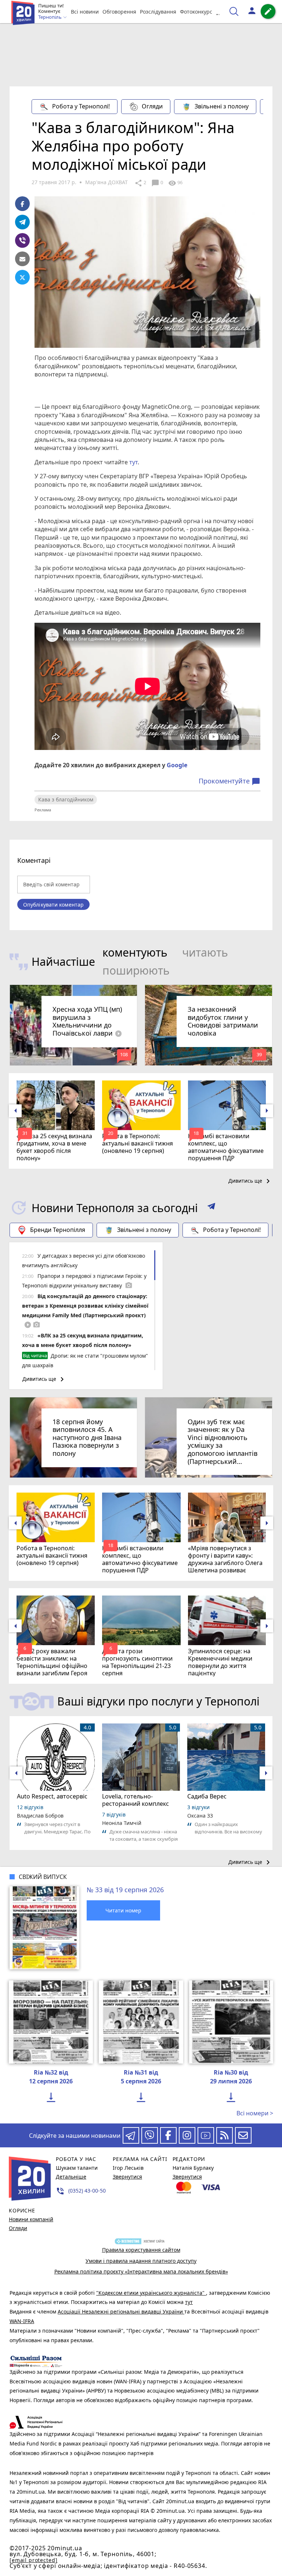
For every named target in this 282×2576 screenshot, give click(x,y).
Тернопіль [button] (50, 17)
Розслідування (158, 12)
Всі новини (85, 12)
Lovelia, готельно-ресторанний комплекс (135, 1800)
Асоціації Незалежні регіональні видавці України (121, 2311)
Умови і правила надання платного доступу (141, 2261)
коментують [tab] (135, 952)
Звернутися (127, 2177)
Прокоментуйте (229, 781)
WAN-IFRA (22, 2321)
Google (177, 765)
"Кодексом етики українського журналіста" (151, 2293)
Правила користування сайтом (141, 2250)
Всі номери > (255, 2113)
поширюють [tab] (136, 970)
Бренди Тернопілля (58, 1230)
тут (133, 462)
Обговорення (119, 12)
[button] (211, 1208)
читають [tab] (205, 952)
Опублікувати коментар (53, 905)
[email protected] (33, 2560)
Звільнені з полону (222, 106)
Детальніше (71, 2177)
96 (175, 183)
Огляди (152, 106)
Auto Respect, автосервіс (52, 1796)
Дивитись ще (250, 1181)
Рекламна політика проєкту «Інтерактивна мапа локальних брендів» (141, 2271)
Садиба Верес (207, 1796)
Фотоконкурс (196, 12)
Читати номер (123, 1910)
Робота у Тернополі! (81, 106)
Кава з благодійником (66, 799)
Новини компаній (31, 2219)
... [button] (219, 12)
